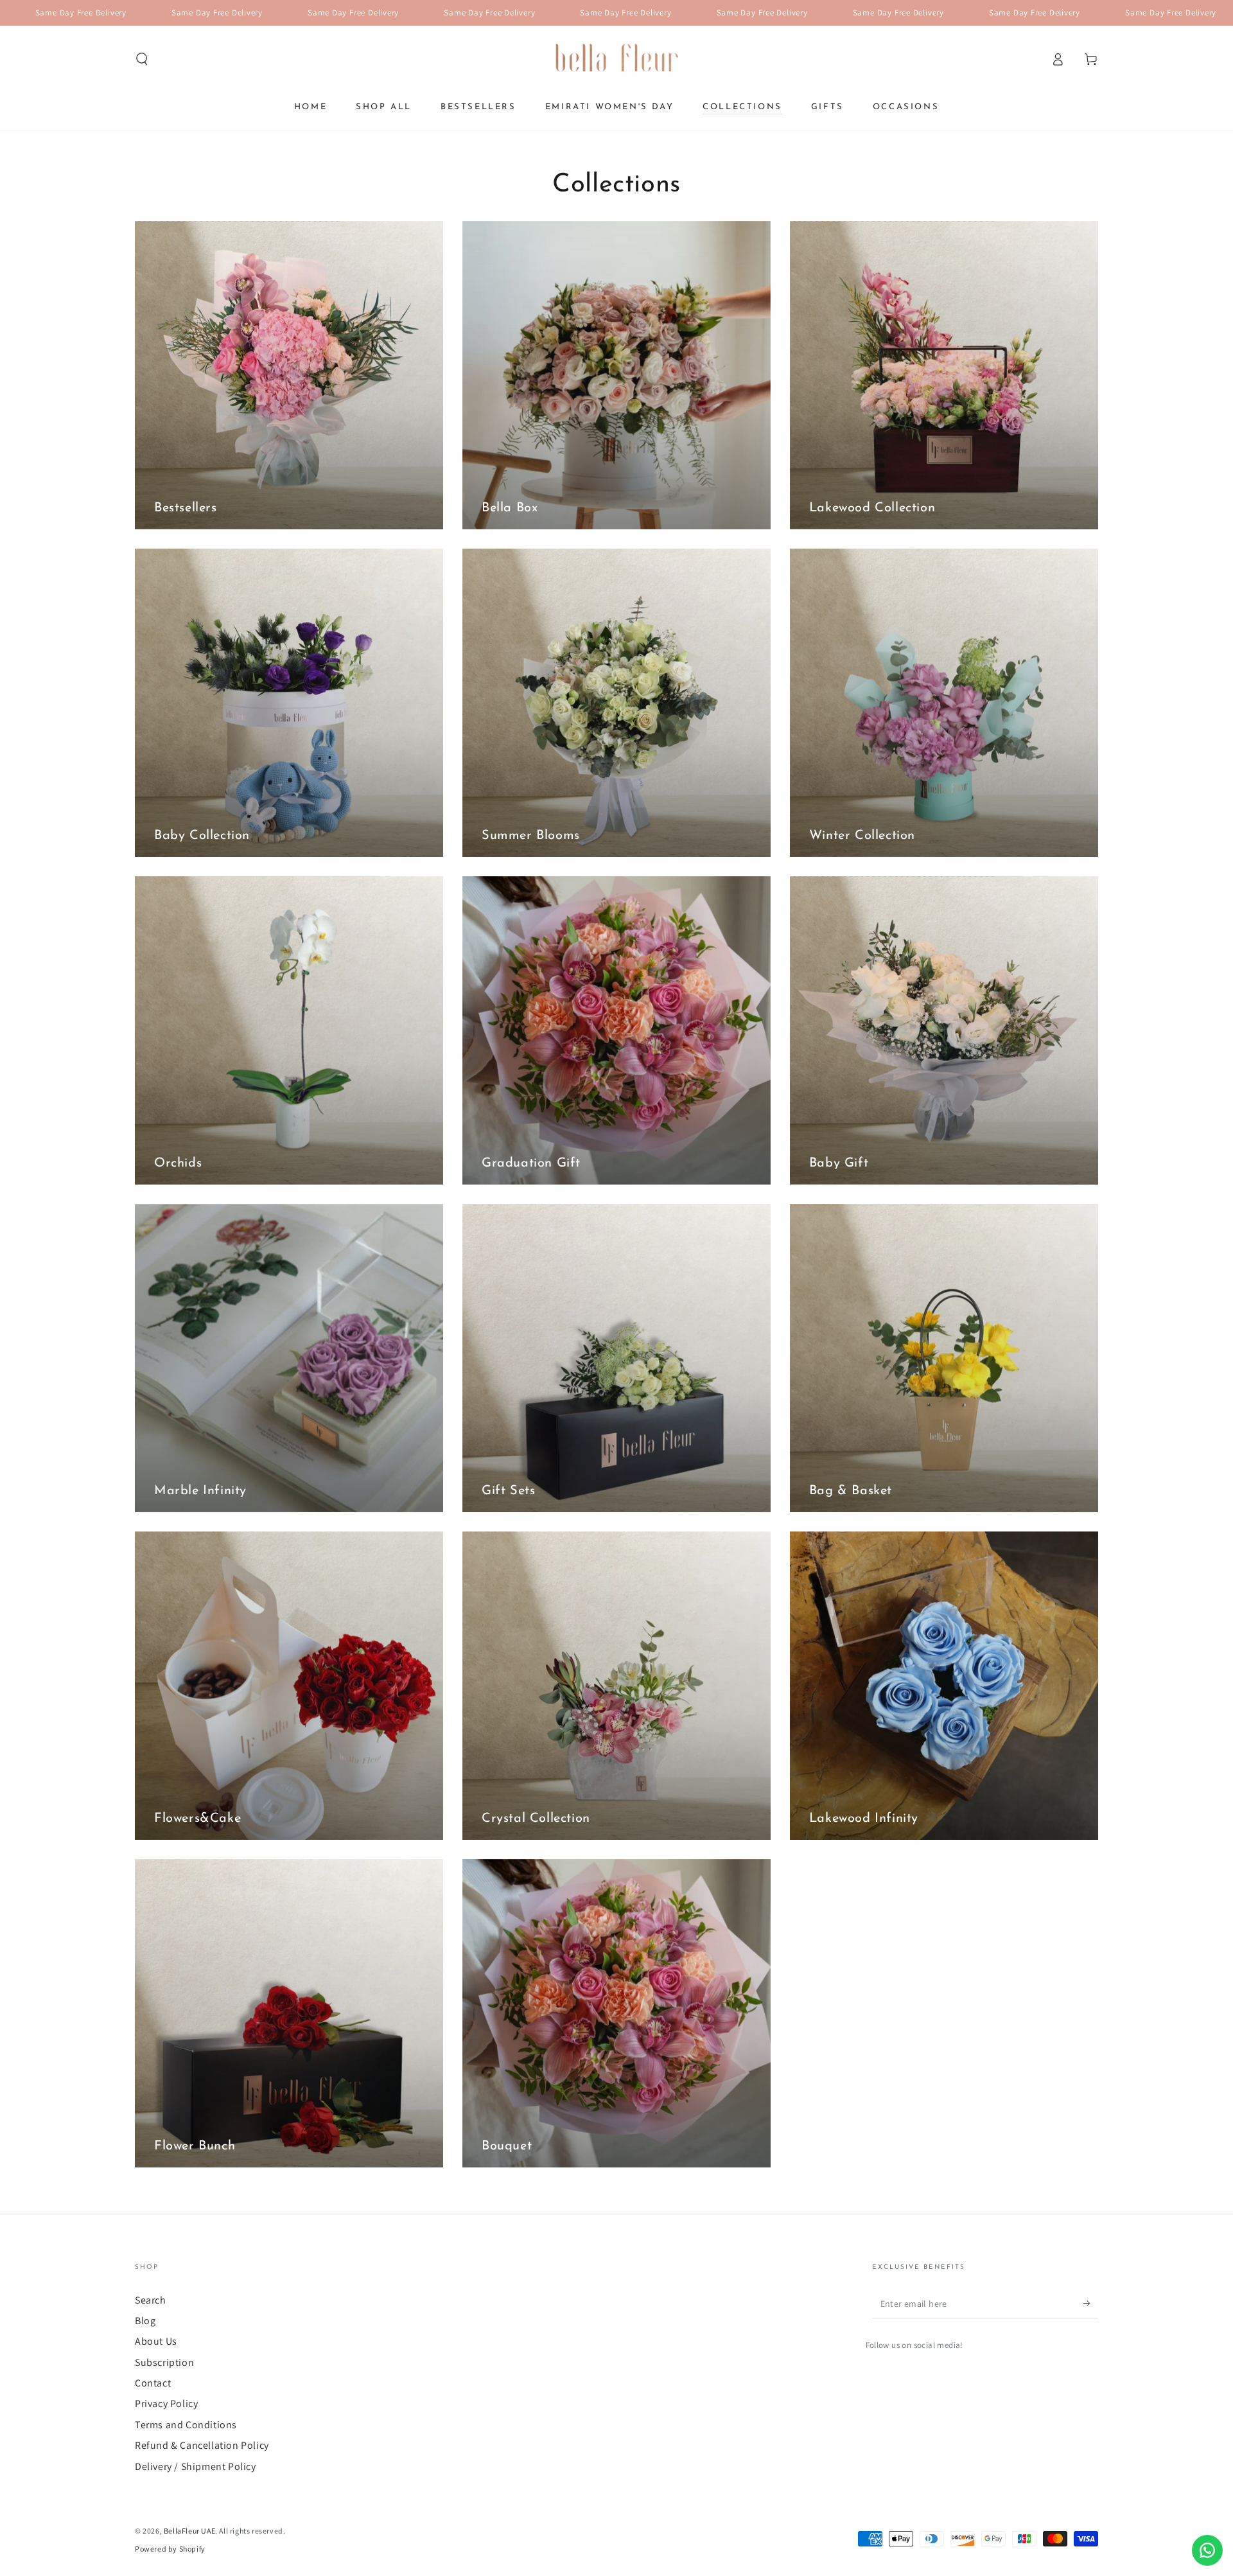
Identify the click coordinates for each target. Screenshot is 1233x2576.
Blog (145, 2321)
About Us (156, 2341)
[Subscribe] (1091, 2304)
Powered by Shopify (170, 2549)
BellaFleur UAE (189, 2531)
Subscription (164, 2362)
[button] (142, 59)
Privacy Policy (166, 2404)
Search (151, 2300)
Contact (153, 2383)
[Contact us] (1207, 2550)
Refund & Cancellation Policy (202, 2445)
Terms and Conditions (186, 2425)
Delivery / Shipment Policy (196, 2466)
